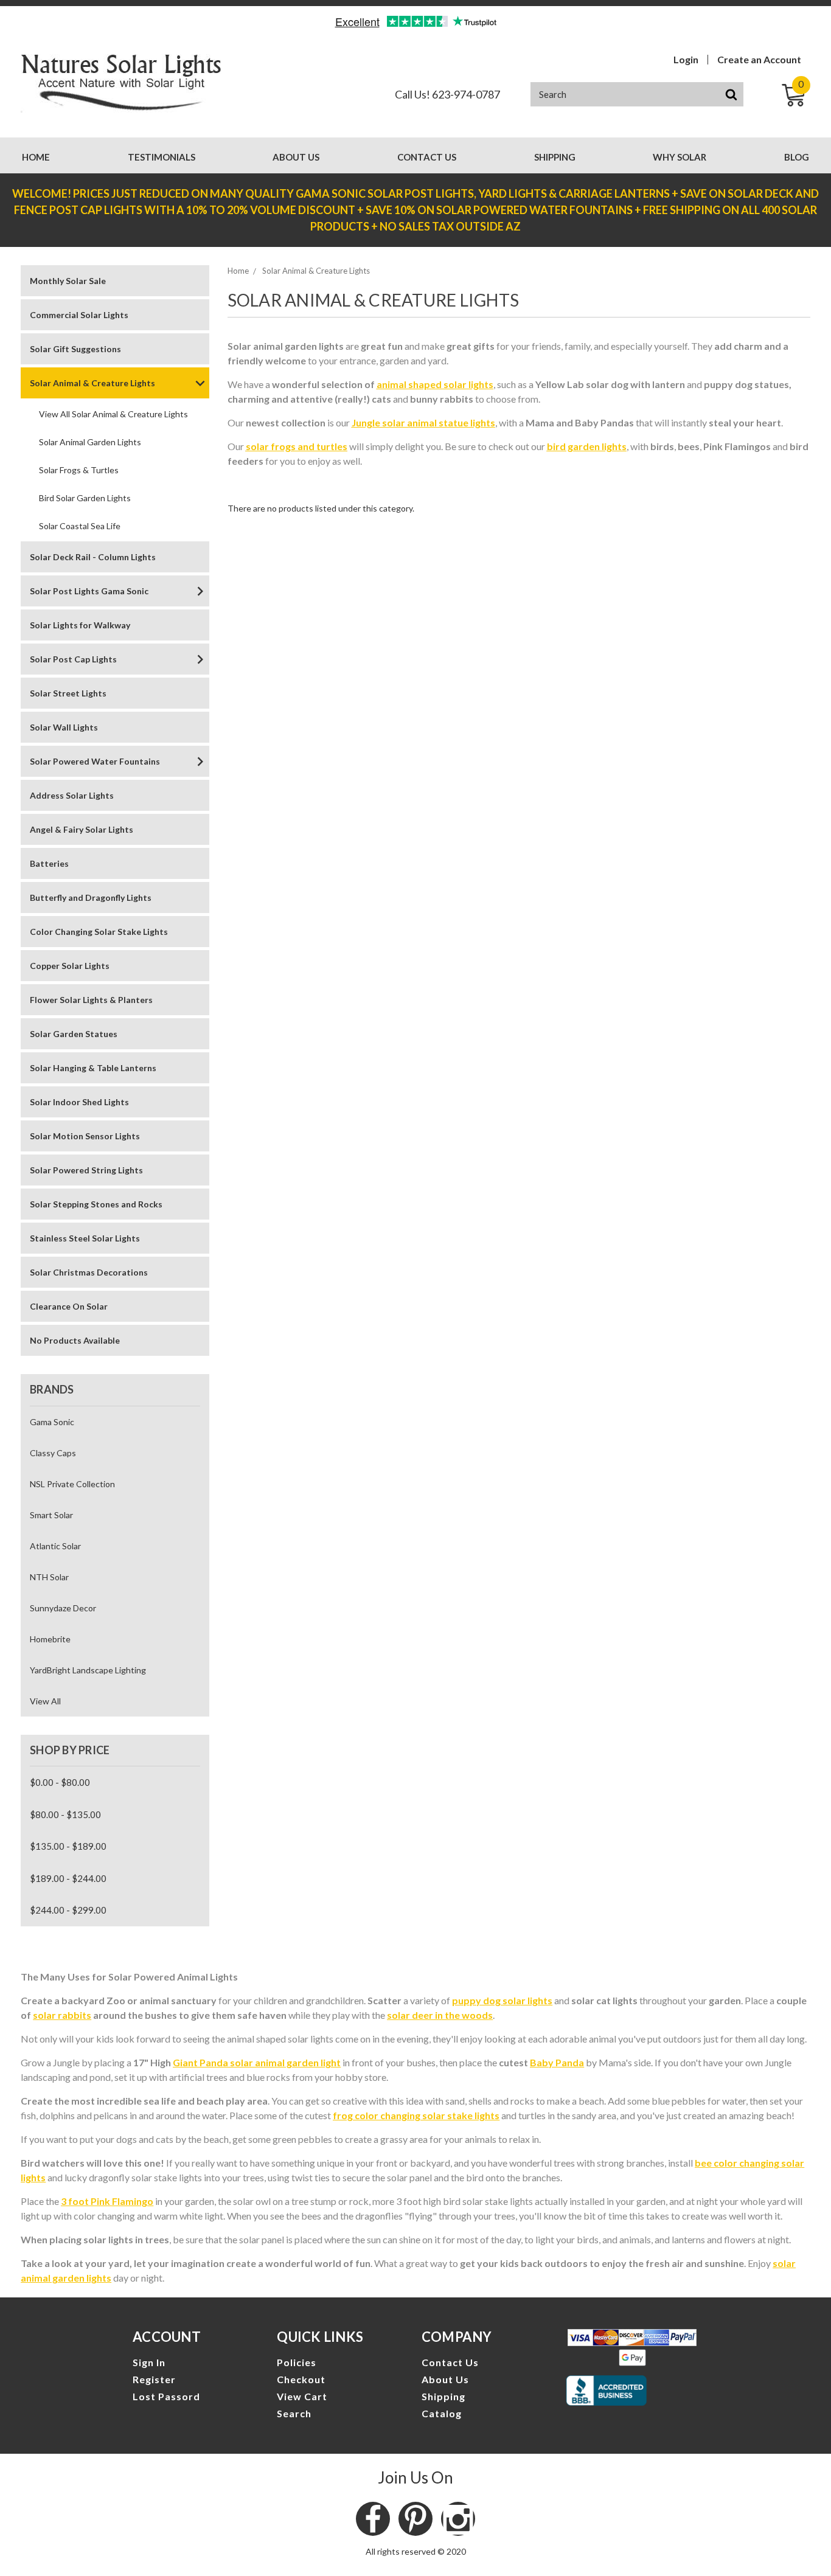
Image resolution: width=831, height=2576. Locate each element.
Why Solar (680, 157)
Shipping (555, 157)
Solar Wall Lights (64, 727)
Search (294, 2413)
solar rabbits (62, 2015)
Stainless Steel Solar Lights (85, 1238)
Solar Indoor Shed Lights (79, 1102)
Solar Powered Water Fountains (95, 761)
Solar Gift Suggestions (75, 349)
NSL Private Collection (72, 1484)
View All (45, 1701)
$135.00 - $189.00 (68, 1846)
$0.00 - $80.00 (60, 1782)
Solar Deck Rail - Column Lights (93, 557)
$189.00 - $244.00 (68, 1878)
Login (686, 60)
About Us (296, 157)
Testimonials (162, 157)
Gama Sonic (52, 1422)
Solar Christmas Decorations (89, 1272)
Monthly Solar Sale (68, 281)
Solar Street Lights (68, 693)
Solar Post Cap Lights (73, 659)
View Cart (302, 2396)
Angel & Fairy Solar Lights (82, 829)
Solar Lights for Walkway (80, 625)
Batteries (49, 863)
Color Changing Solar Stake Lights (99, 932)
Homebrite (50, 1639)
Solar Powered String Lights (86, 1170)
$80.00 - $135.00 (65, 1814)
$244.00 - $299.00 (68, 1910)
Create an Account (759, 60)
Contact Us (427, 157)
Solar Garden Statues (74, 1034)
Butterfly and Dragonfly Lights (91, 897)
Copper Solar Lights (70, 966)
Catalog (442, 2413)
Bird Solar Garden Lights (85, 498)
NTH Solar (49, 1577)
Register (154, 2379)
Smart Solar (51, 1515)
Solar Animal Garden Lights (90, 442)
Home (36, 157)
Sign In (149, 2362)
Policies (297, 2362)
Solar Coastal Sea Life (80, 526)
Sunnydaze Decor (63, 1608)
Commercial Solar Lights (79, 315)
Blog (797, 157)
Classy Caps (53, 1453)
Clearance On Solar (69, 1306)
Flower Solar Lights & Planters (91, 1000)
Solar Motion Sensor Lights (85, 1136)
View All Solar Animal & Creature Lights (113, 414)
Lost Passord (166, 2396)
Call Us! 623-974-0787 (447, 94)
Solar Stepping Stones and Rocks (96, 1204)
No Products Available (75, 1340)
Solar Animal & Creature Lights (92, 383)
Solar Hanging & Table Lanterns (93, 1068)
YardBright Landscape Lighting (88, 1670)
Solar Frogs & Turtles (79, 470)
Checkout (301, 2379)
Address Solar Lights (72, 795)
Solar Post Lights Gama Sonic (89, 591)
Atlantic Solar (55, 1546)
